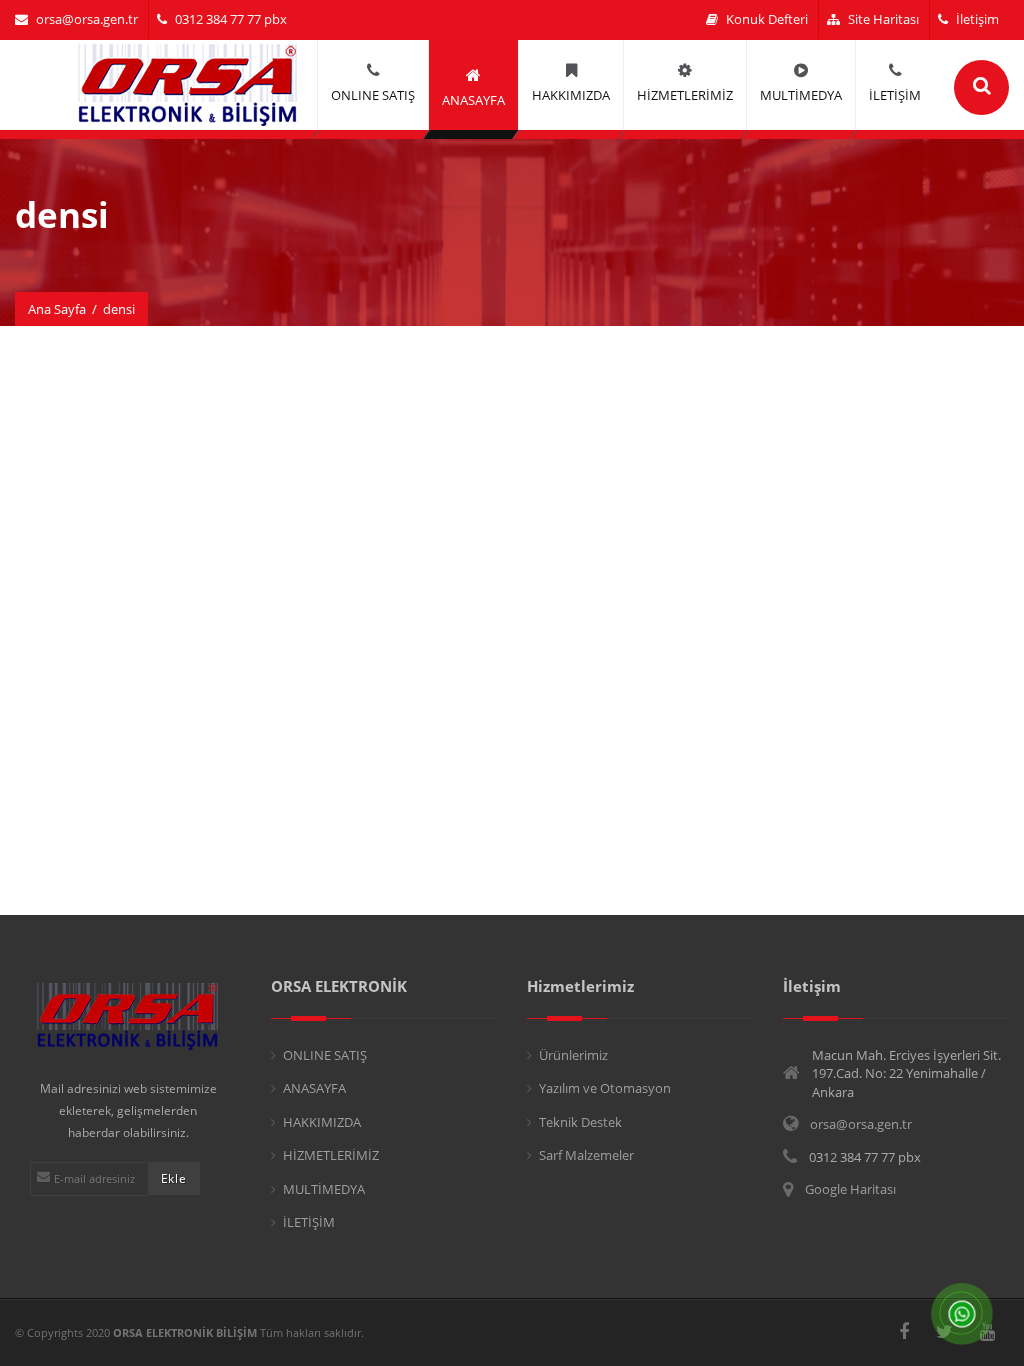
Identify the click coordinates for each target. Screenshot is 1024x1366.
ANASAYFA (314, 1088)
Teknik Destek (580, 1122)
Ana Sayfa (57, 309)
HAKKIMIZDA (322, 1122)
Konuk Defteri (767, 19)
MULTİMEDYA (324, 1189)
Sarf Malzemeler (586, 1155)
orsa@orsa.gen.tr (87, 19)
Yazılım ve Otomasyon (605, 1088)
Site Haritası (883, 19)
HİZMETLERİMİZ (331, 1155)
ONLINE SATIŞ (325, 1055)
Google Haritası (850, 1189)
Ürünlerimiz (573, 1055)
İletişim (977, 19)
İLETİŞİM (309, 1222)
